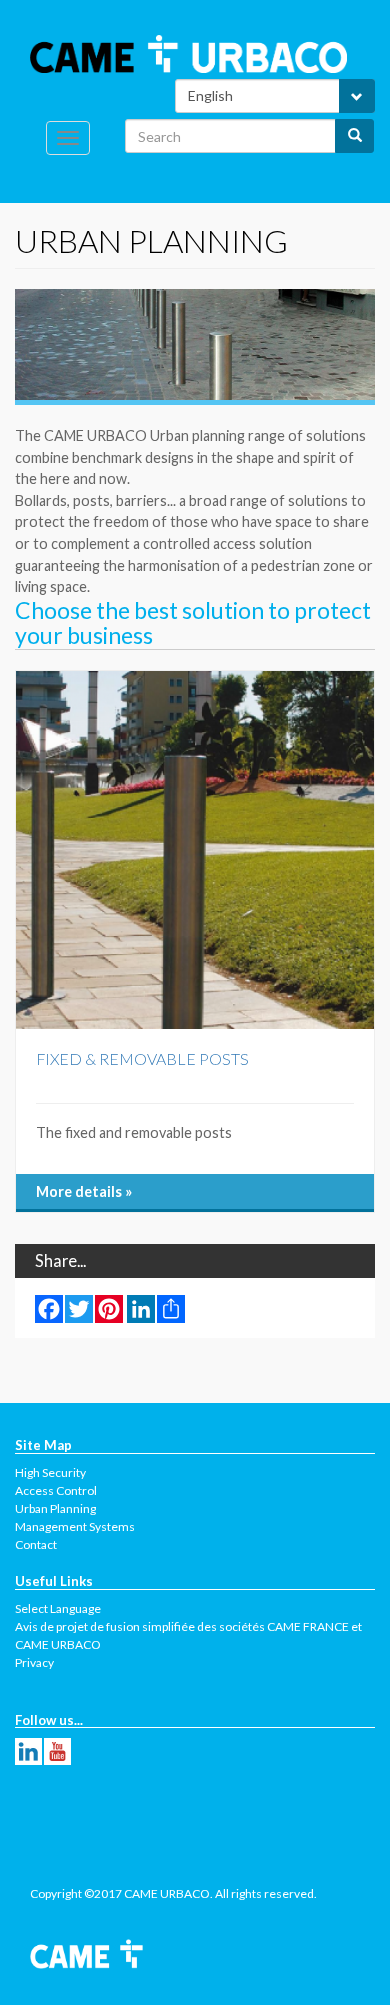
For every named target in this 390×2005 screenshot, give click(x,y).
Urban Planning (55, 1508)
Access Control (56, 1490)
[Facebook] (49, 1309)
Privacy (34, 1662)
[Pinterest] (109, 1309)
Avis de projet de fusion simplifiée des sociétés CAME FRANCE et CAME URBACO (188, 1635)
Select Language (58, 1608)
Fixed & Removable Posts (142, 1058)
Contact (36, 1544)
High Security (50, 1472)
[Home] (188, 54)
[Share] (171, 1309)
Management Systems (75, 1526)
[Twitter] (79, 1309)
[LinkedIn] (141, 1309)
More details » (84, 1191)
